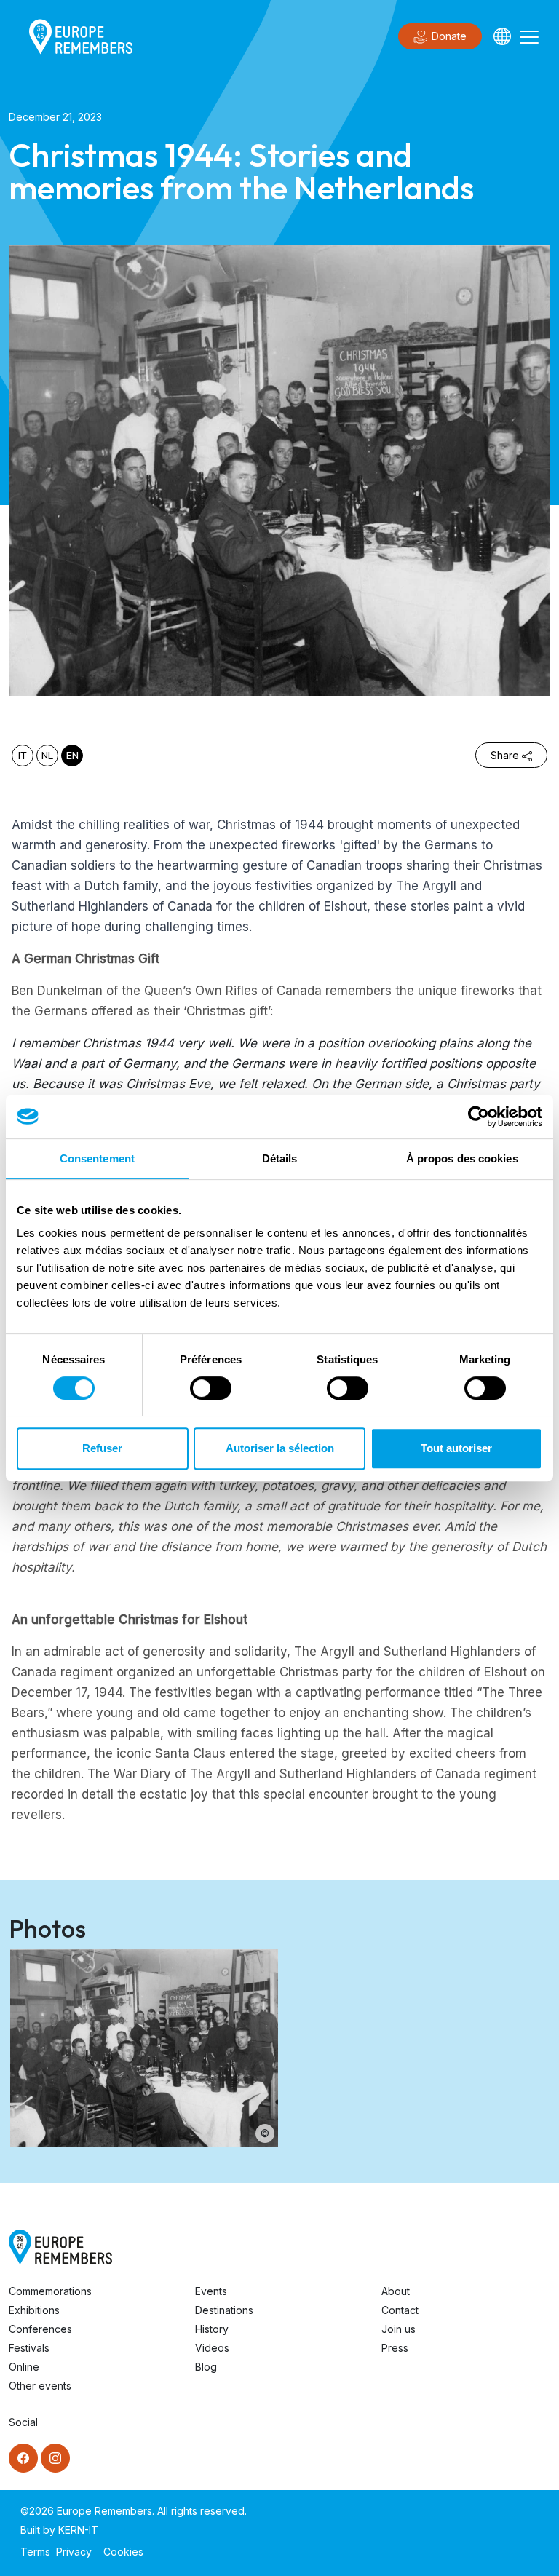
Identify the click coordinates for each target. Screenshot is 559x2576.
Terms (35, 2552)
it (23, 756)
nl (47, 756)
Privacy (74, 2552)
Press (395, 2348)
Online (24, 2367)
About (396, 2291)
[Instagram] (55, 2458)
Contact (400, 2310)
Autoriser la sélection (280, 1448)
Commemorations (50, 2291)
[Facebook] (23, 2458)
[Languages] (502, 36)
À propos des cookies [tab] (462, 1158)
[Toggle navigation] (529, 36)
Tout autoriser (456, 1448)
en (72, 756)
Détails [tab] (280, 1158)
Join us (399, 2329)
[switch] (211, 1388)
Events (211, 2291)
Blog (206, 2367)
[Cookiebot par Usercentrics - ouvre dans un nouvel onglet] (479, 1117)
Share (505, 755)
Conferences (40, 2329)
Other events (40, 2386)
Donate (449, 36)
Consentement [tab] (97, 1158)
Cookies (123, 2552)
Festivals (29, 2348)
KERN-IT (78, 2530)
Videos (212, 2348)
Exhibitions (34, 2310)
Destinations (224, 2310)
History (212, 2329)
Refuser (102, 1448)
